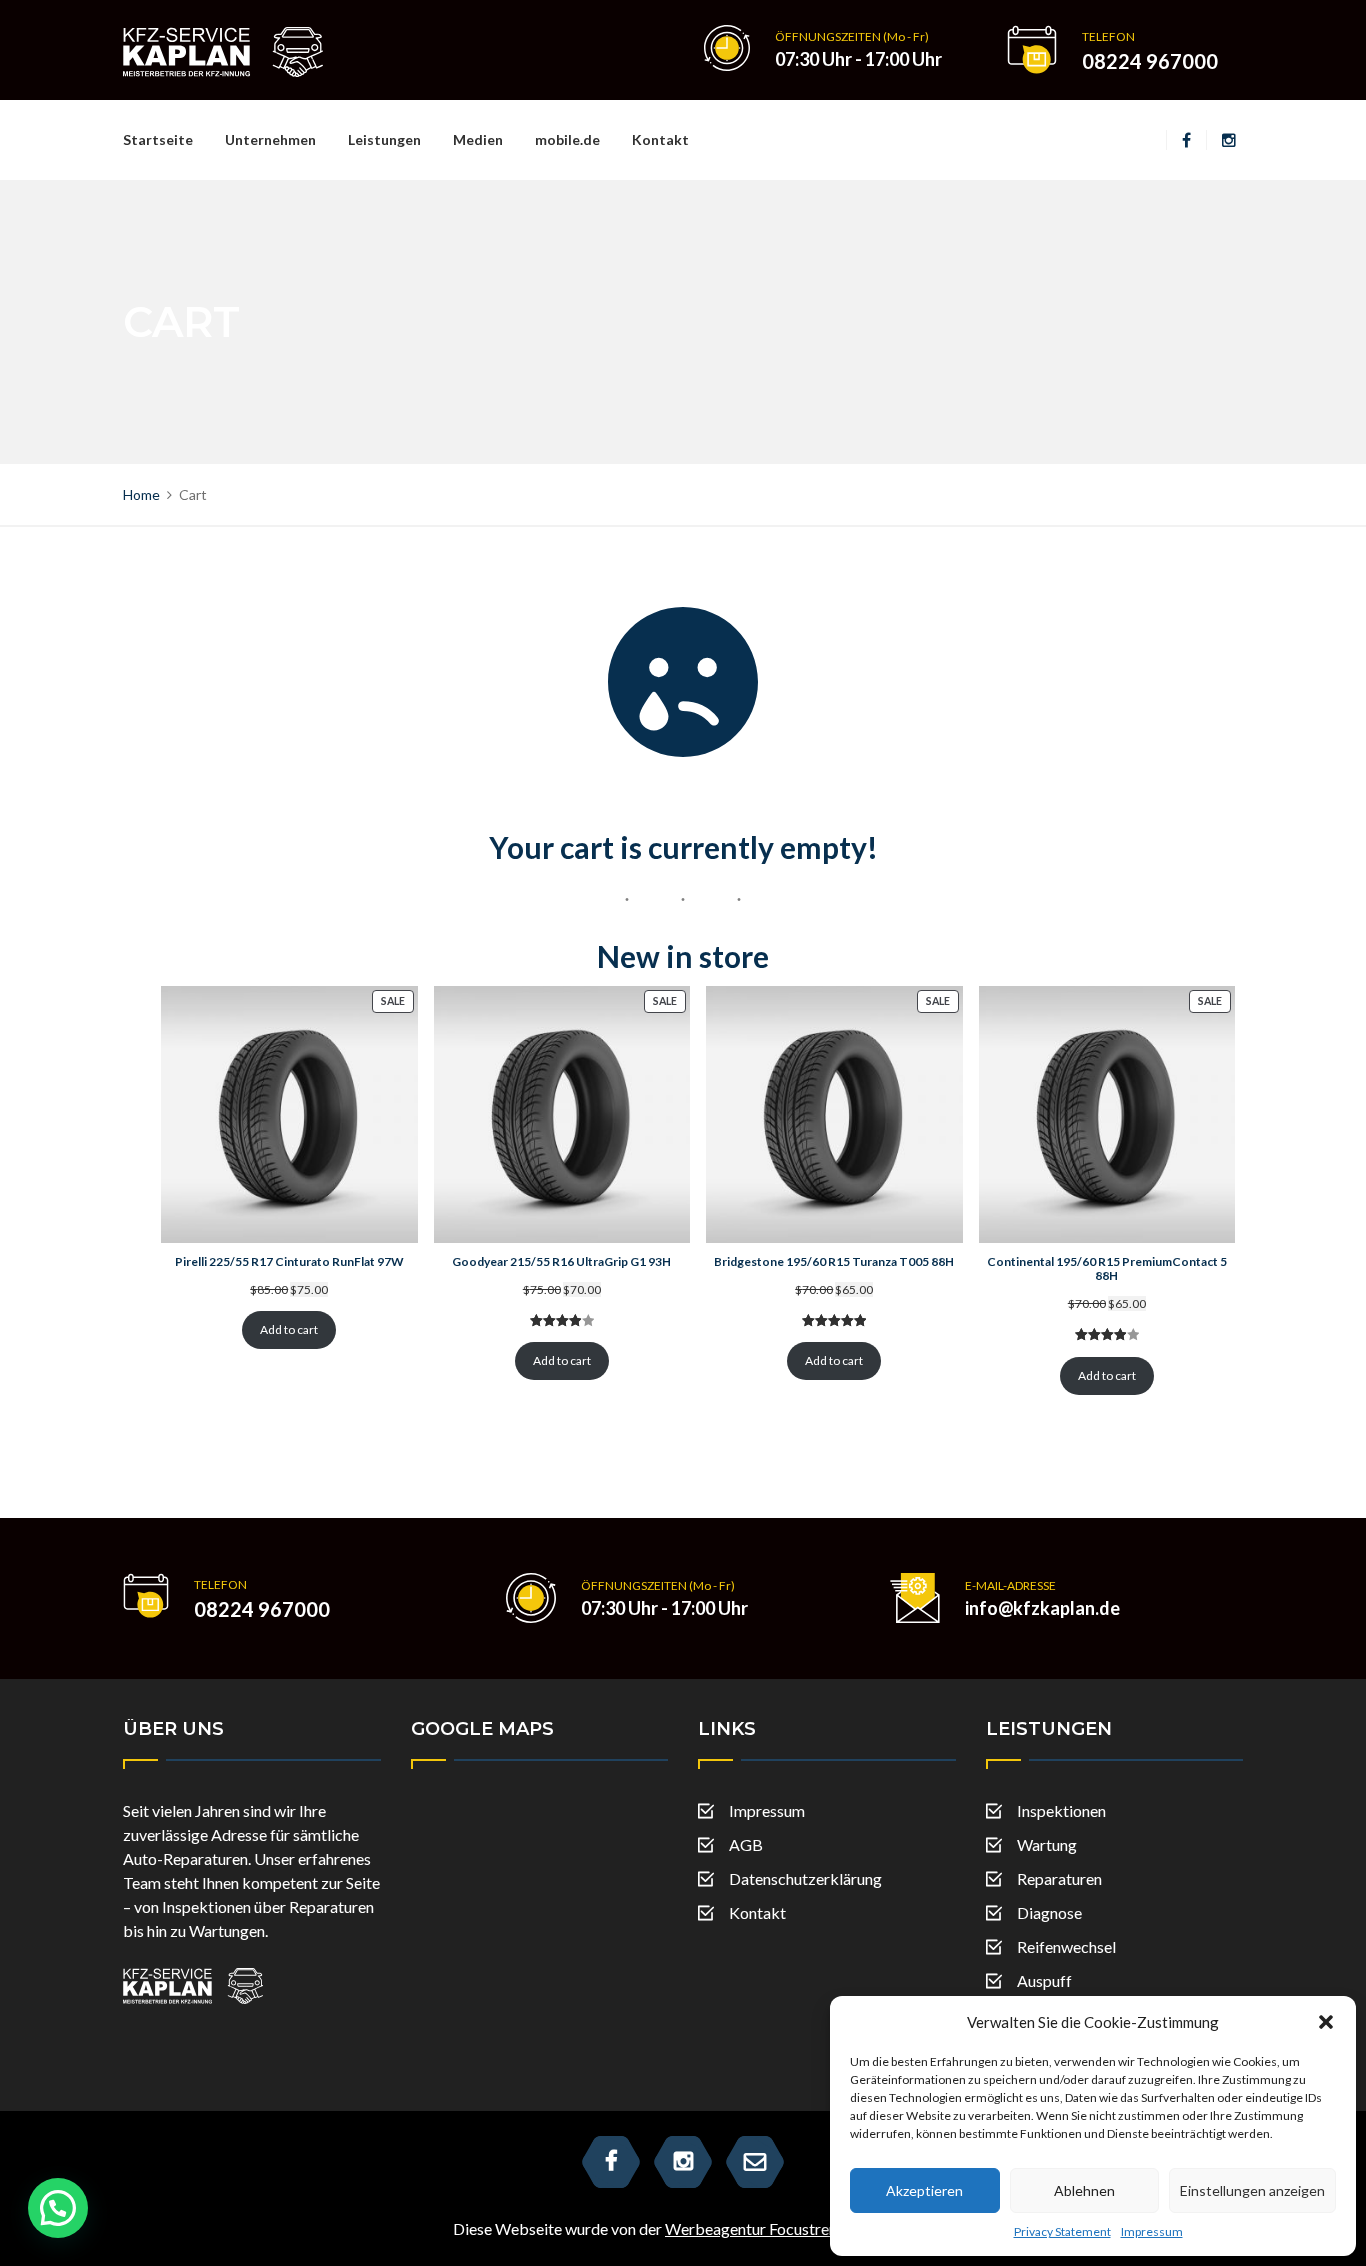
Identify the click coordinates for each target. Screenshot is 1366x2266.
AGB (746, 1844)
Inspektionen (1061, 1810)
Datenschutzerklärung (805, 1878)
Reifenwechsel (1066, 1946)
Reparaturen (1059, 1878)
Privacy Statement (1062, 2231)
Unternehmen (270, 139)
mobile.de (567, 139)
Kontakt (660, 139)
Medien (478, 139)
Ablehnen (1084, 2190)
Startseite (158, 139)
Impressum (1152, 2231)
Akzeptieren (924, 2190)
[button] (1326, 2022)
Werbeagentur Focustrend (755, 2228)
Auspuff (1044, 1980)
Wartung (1047, 1844)
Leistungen (384, 139)
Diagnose (1049, 1912)
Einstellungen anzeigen (1252, 2190)
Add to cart (289, 1329)
